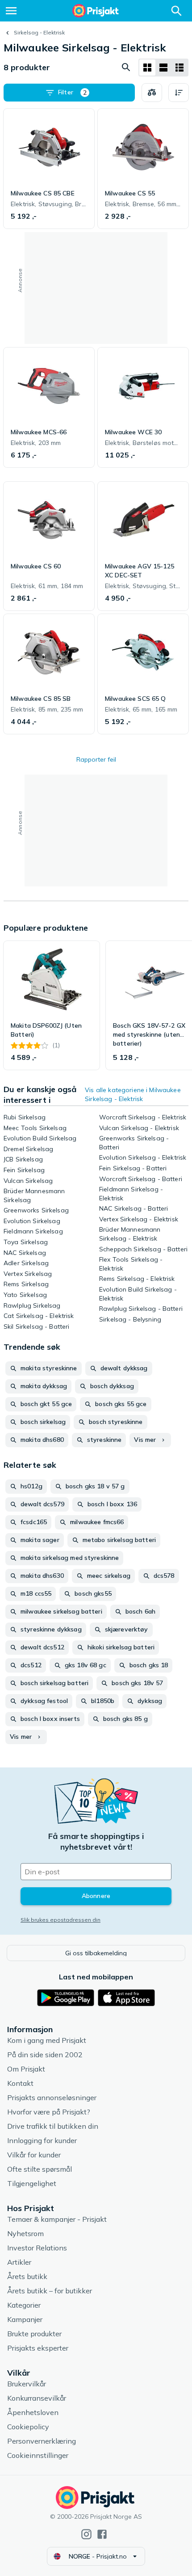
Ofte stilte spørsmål (40, 2169)
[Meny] (11, 11)
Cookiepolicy (28, 2427)
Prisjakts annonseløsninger (52, 2097)
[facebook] (102, 2534)
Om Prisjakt (26, 2069)
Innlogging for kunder (42, 2140)
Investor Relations (37, 2248)
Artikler (19, 2262)
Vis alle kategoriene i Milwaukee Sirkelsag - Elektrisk (133, 1094)
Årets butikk (27, 2276)
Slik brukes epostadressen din (61, 1920)
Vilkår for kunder (34, 2155)
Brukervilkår (27, 2384)
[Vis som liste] (163, 68)
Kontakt (20, 2083)
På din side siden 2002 (45, 2055)
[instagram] (86, 2534)
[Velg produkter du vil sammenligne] (152, 93)
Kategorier (24, 2305)
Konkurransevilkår (37, 2398)
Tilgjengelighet (32, 2183)
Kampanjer (25, 2319)
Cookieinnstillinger (38, 2455)
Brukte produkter (34, 2334)
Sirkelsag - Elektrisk (39, 32)
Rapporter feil (96, 759)
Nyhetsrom (25, 2233)
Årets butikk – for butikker (50, 2291)
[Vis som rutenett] (147, 68)
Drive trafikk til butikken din (53, 2126)
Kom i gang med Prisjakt (47, 2040)
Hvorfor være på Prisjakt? (49, 2112)
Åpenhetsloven (33, 2412)
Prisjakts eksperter (38, 2348)
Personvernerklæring (42, 2441)
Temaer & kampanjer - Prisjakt (57, 2219)
